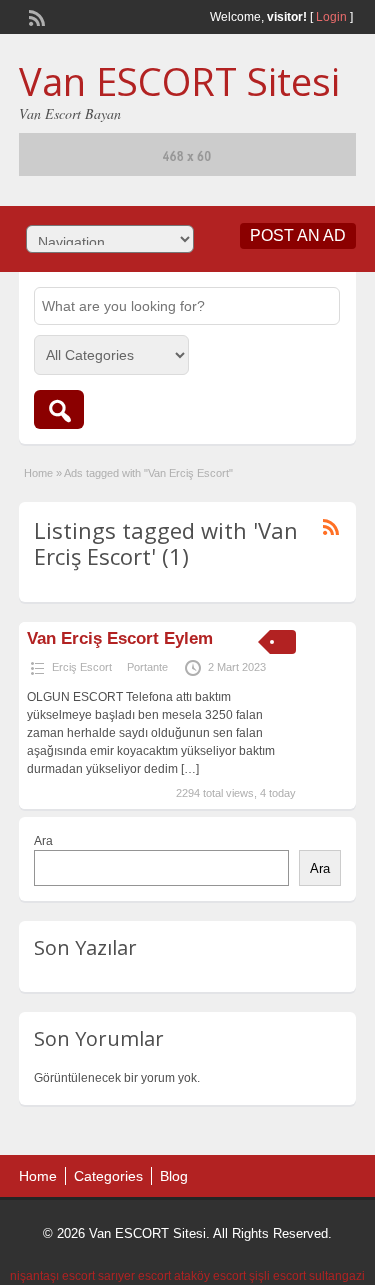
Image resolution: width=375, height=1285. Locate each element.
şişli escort (277, 1276)
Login (331, 17)
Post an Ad (298, 235)
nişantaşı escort (52, 1276)
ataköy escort (210, 1276)
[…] (190, 769)
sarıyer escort (134, 1276)
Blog (174, 1176)
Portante (147, 667)
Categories (108, 1176)
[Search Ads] (59, 409)
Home (38, 473)
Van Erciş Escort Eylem (120, 638)
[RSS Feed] (35, 16)
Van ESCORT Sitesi (179, 81)
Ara (43, 841)
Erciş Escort (82, 667)
